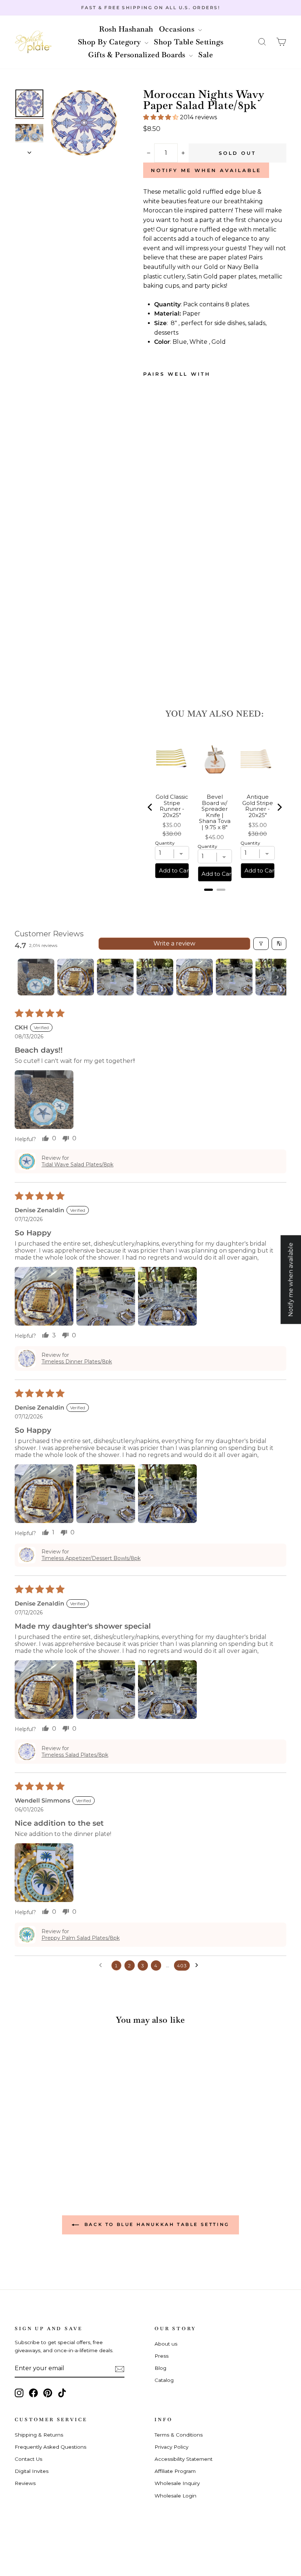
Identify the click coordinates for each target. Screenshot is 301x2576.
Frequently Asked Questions (50, 2447)
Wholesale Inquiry (177, 2483)
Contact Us (28, 2459)
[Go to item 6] (234, 977)
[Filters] (261, 944)
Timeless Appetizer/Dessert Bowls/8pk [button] (91, 1558)
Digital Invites (32, 2471)
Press (162, 2356)
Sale (206, 55)
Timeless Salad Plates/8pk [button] (75, 1755)
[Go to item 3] (115, 977)
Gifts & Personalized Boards (138, 55)
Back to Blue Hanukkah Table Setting (156, 2224)
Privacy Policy (171, 2447)
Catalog (164, 2380)
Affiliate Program (175, 2471)
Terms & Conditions (179, 2435)
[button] (262, 42)
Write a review (174, 943)
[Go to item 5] (195, 977)
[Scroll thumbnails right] (278, 977)
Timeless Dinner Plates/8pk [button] (77, 1362)
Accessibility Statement (184, 2459)
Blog (160, 2368)
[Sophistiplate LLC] (33, 42)
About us (166, 2344)
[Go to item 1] (36, 977)
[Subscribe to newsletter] (120, 2369)
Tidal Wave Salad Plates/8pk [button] (77, 1165)
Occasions (178, 29)
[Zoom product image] (84, 123)
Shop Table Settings (189, 42)
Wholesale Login (175, 2496)
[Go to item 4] (155, 977)
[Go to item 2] (76, 977)
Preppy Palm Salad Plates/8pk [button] (81, 1938)
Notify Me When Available (206, 170)
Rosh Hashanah (126, 29)
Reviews (25, 2483)
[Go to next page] (199, 1965)
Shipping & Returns (39, 2435)
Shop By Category (110, 42)
